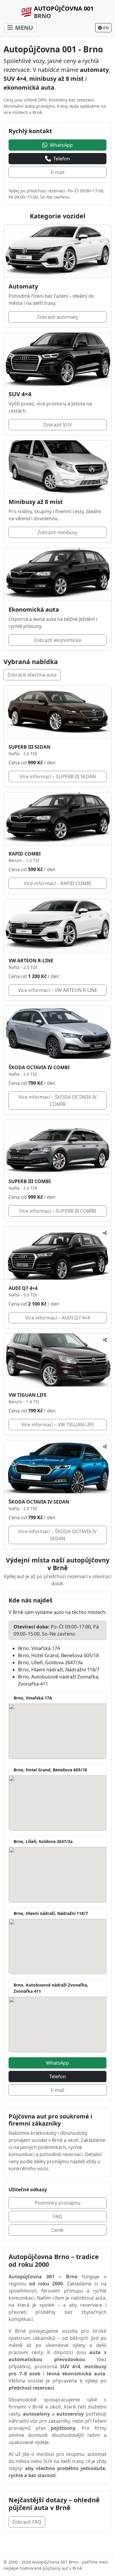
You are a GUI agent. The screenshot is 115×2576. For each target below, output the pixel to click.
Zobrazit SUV (57, 425)
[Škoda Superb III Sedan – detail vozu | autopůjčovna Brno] (57, 712)
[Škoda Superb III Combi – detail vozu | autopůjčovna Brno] (57, 1146)
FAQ (58, 2216)
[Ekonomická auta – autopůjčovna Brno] (57, 575)
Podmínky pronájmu (58, 2203)
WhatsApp (57, 2063)
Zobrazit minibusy (57, 532)
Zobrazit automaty (57, 317)
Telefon (57, 2076)
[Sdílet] (105, 1233)
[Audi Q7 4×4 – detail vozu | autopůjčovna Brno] (57, 1253)
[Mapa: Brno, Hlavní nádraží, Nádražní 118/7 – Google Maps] (57, 1947)
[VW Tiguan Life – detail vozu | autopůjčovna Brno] (57, 1360)
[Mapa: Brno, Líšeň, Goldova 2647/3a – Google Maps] (57, 1875)
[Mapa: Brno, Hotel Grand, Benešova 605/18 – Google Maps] (57, 1803)
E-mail (57, 172)
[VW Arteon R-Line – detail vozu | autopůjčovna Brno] (57, 926)
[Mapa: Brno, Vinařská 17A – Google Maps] (57, 1731)
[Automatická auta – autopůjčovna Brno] (57, 252)
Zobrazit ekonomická (57, 640)
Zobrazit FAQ (27, 2522)
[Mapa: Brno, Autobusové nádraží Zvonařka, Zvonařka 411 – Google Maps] (57, 2024)
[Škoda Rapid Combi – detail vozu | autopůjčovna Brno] (57, 819)
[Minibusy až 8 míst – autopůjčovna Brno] (57, 467)
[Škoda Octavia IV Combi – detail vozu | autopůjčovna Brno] (57, 1032)
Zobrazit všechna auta (32, 675)
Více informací (58, 776)
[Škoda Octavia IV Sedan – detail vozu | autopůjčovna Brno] (57, 1467)
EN (106, 28)
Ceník (57, 2230)
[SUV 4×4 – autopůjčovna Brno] (57, 359)
